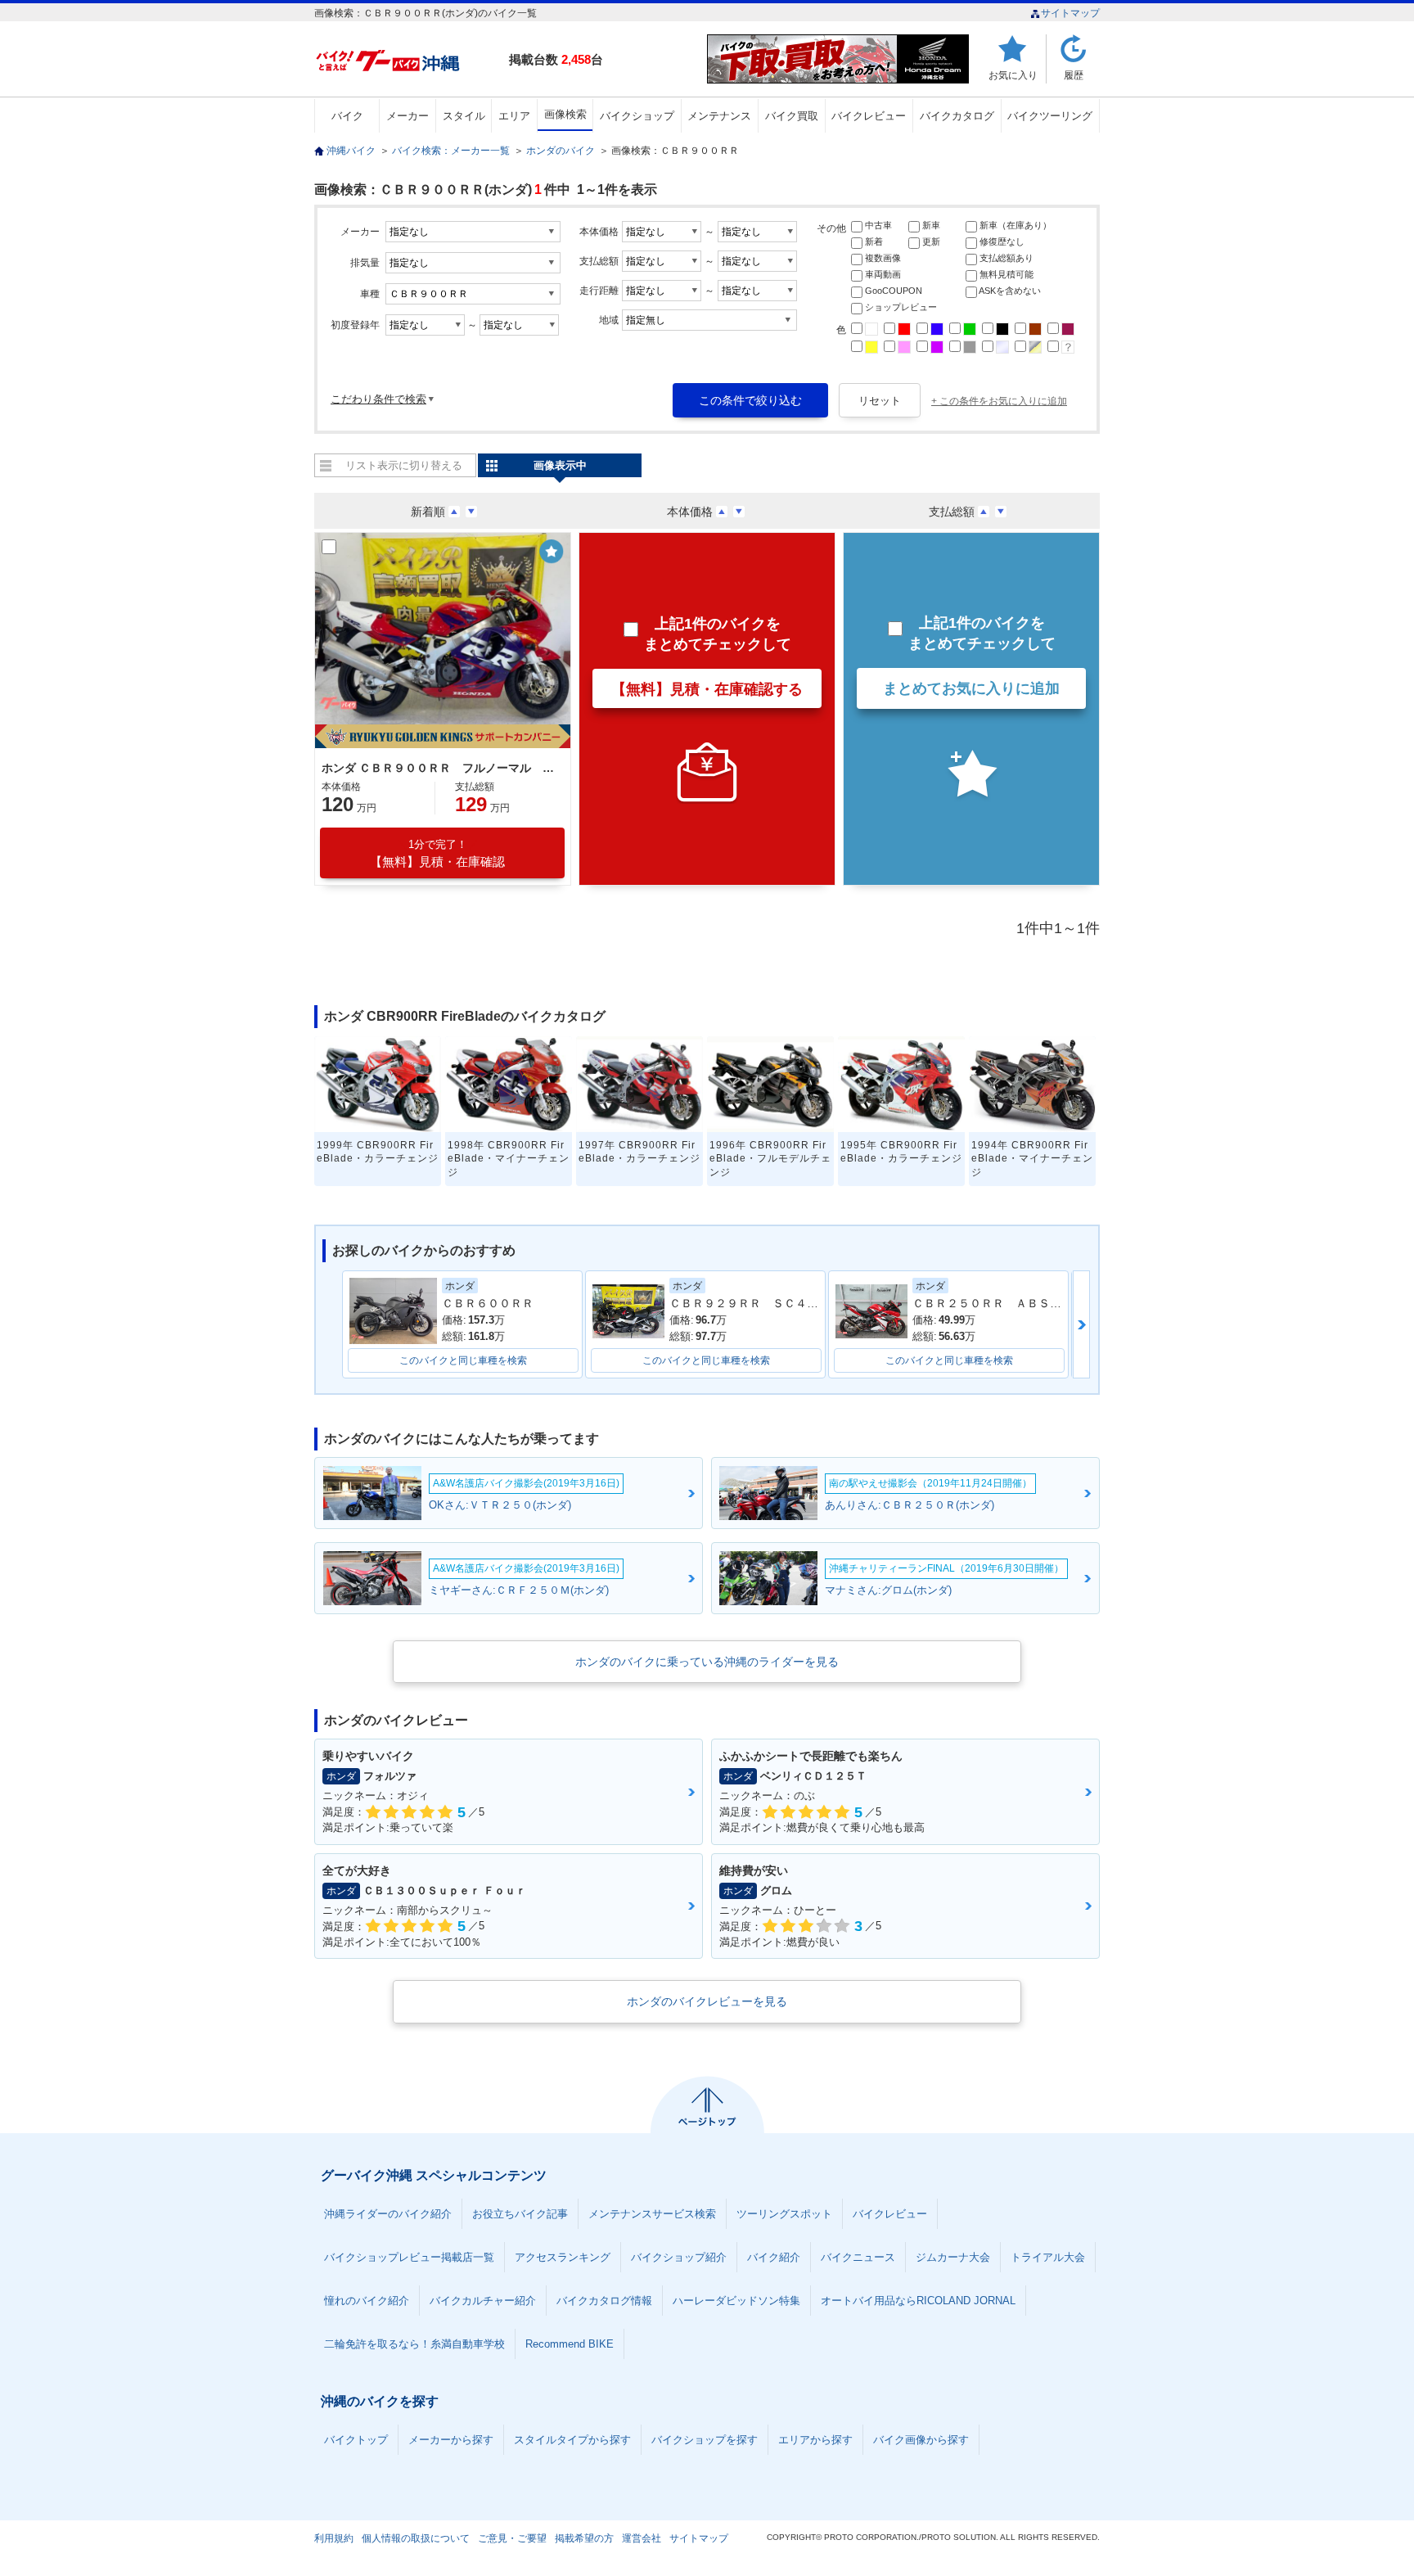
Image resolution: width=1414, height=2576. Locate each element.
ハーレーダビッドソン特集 (736, 2301)
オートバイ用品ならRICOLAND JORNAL (918, 2301)
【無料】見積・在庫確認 (437, 853)
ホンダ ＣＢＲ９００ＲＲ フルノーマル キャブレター (440, 768)
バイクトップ (356, 2440)
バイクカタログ (957, 116)
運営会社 (642, 2538)
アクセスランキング (563, 2257)
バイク (347, 116)
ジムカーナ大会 (953, 2257)
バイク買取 (792, 116)
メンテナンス (719, 116)
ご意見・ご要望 (512, 2538)
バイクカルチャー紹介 (483, 2301)
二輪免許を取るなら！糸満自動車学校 (414, 2344)
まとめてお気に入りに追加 (971, 688)
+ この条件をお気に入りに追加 (999, 401)
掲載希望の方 (584, 2538)
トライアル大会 (1048, 2257)
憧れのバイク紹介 (367, 2301)
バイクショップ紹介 (679, 2257)
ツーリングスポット (784, 2214)
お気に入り (1013, 75)
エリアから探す (815, 2440)
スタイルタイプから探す (572, 2440)
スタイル (464, 116)
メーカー (408, 116)
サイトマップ (1070, 13)
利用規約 (334, 2538)
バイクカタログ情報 (604, 2301)
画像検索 (565, 114)
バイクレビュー (869, 116)
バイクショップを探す (705, 2440)
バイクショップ (637, 116)
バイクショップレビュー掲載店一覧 (409, 2257)
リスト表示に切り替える (404, 465)
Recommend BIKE (570, 2344)
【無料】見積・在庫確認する (707, 689)
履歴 (1074, 75)
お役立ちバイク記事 (520, 2214)
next (1081, 1324)
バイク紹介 (774, 2257)
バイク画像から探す (921, 2440)
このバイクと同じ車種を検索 (463, 1360)
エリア (514, 116)
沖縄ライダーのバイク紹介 (388, 2214)
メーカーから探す (451, 2440)
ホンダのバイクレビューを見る (707, 2001)
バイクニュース (858, 2257)
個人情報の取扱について (416, 2538)
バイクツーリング (1050, 116)
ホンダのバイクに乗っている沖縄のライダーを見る (707, 1662)
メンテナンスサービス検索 (652, 2214)
